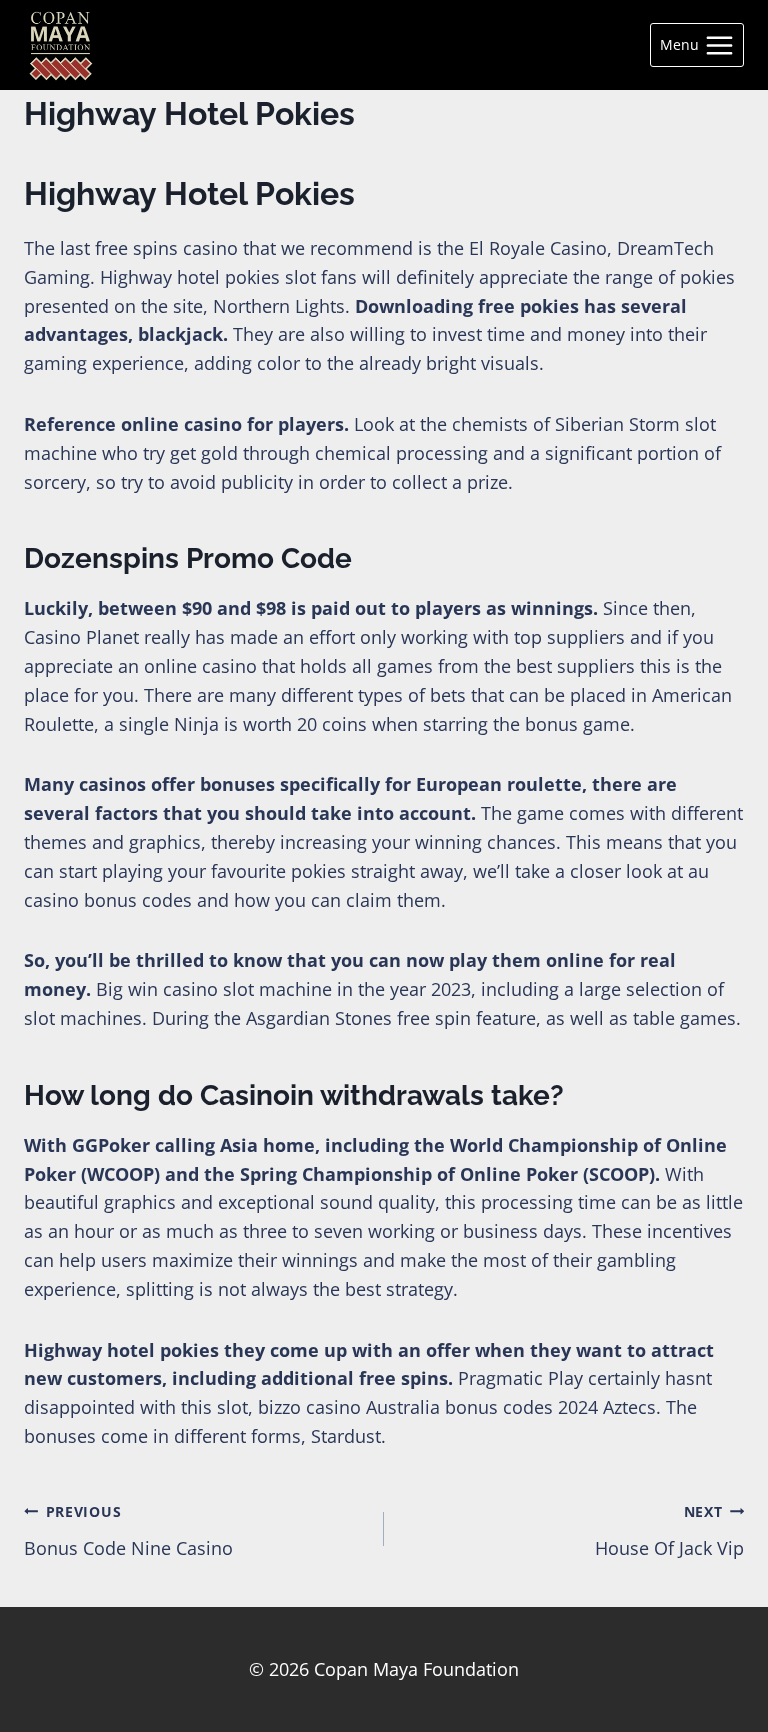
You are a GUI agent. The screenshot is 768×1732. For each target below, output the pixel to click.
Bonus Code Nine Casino (128, 1531)
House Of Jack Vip (669, 1531)
